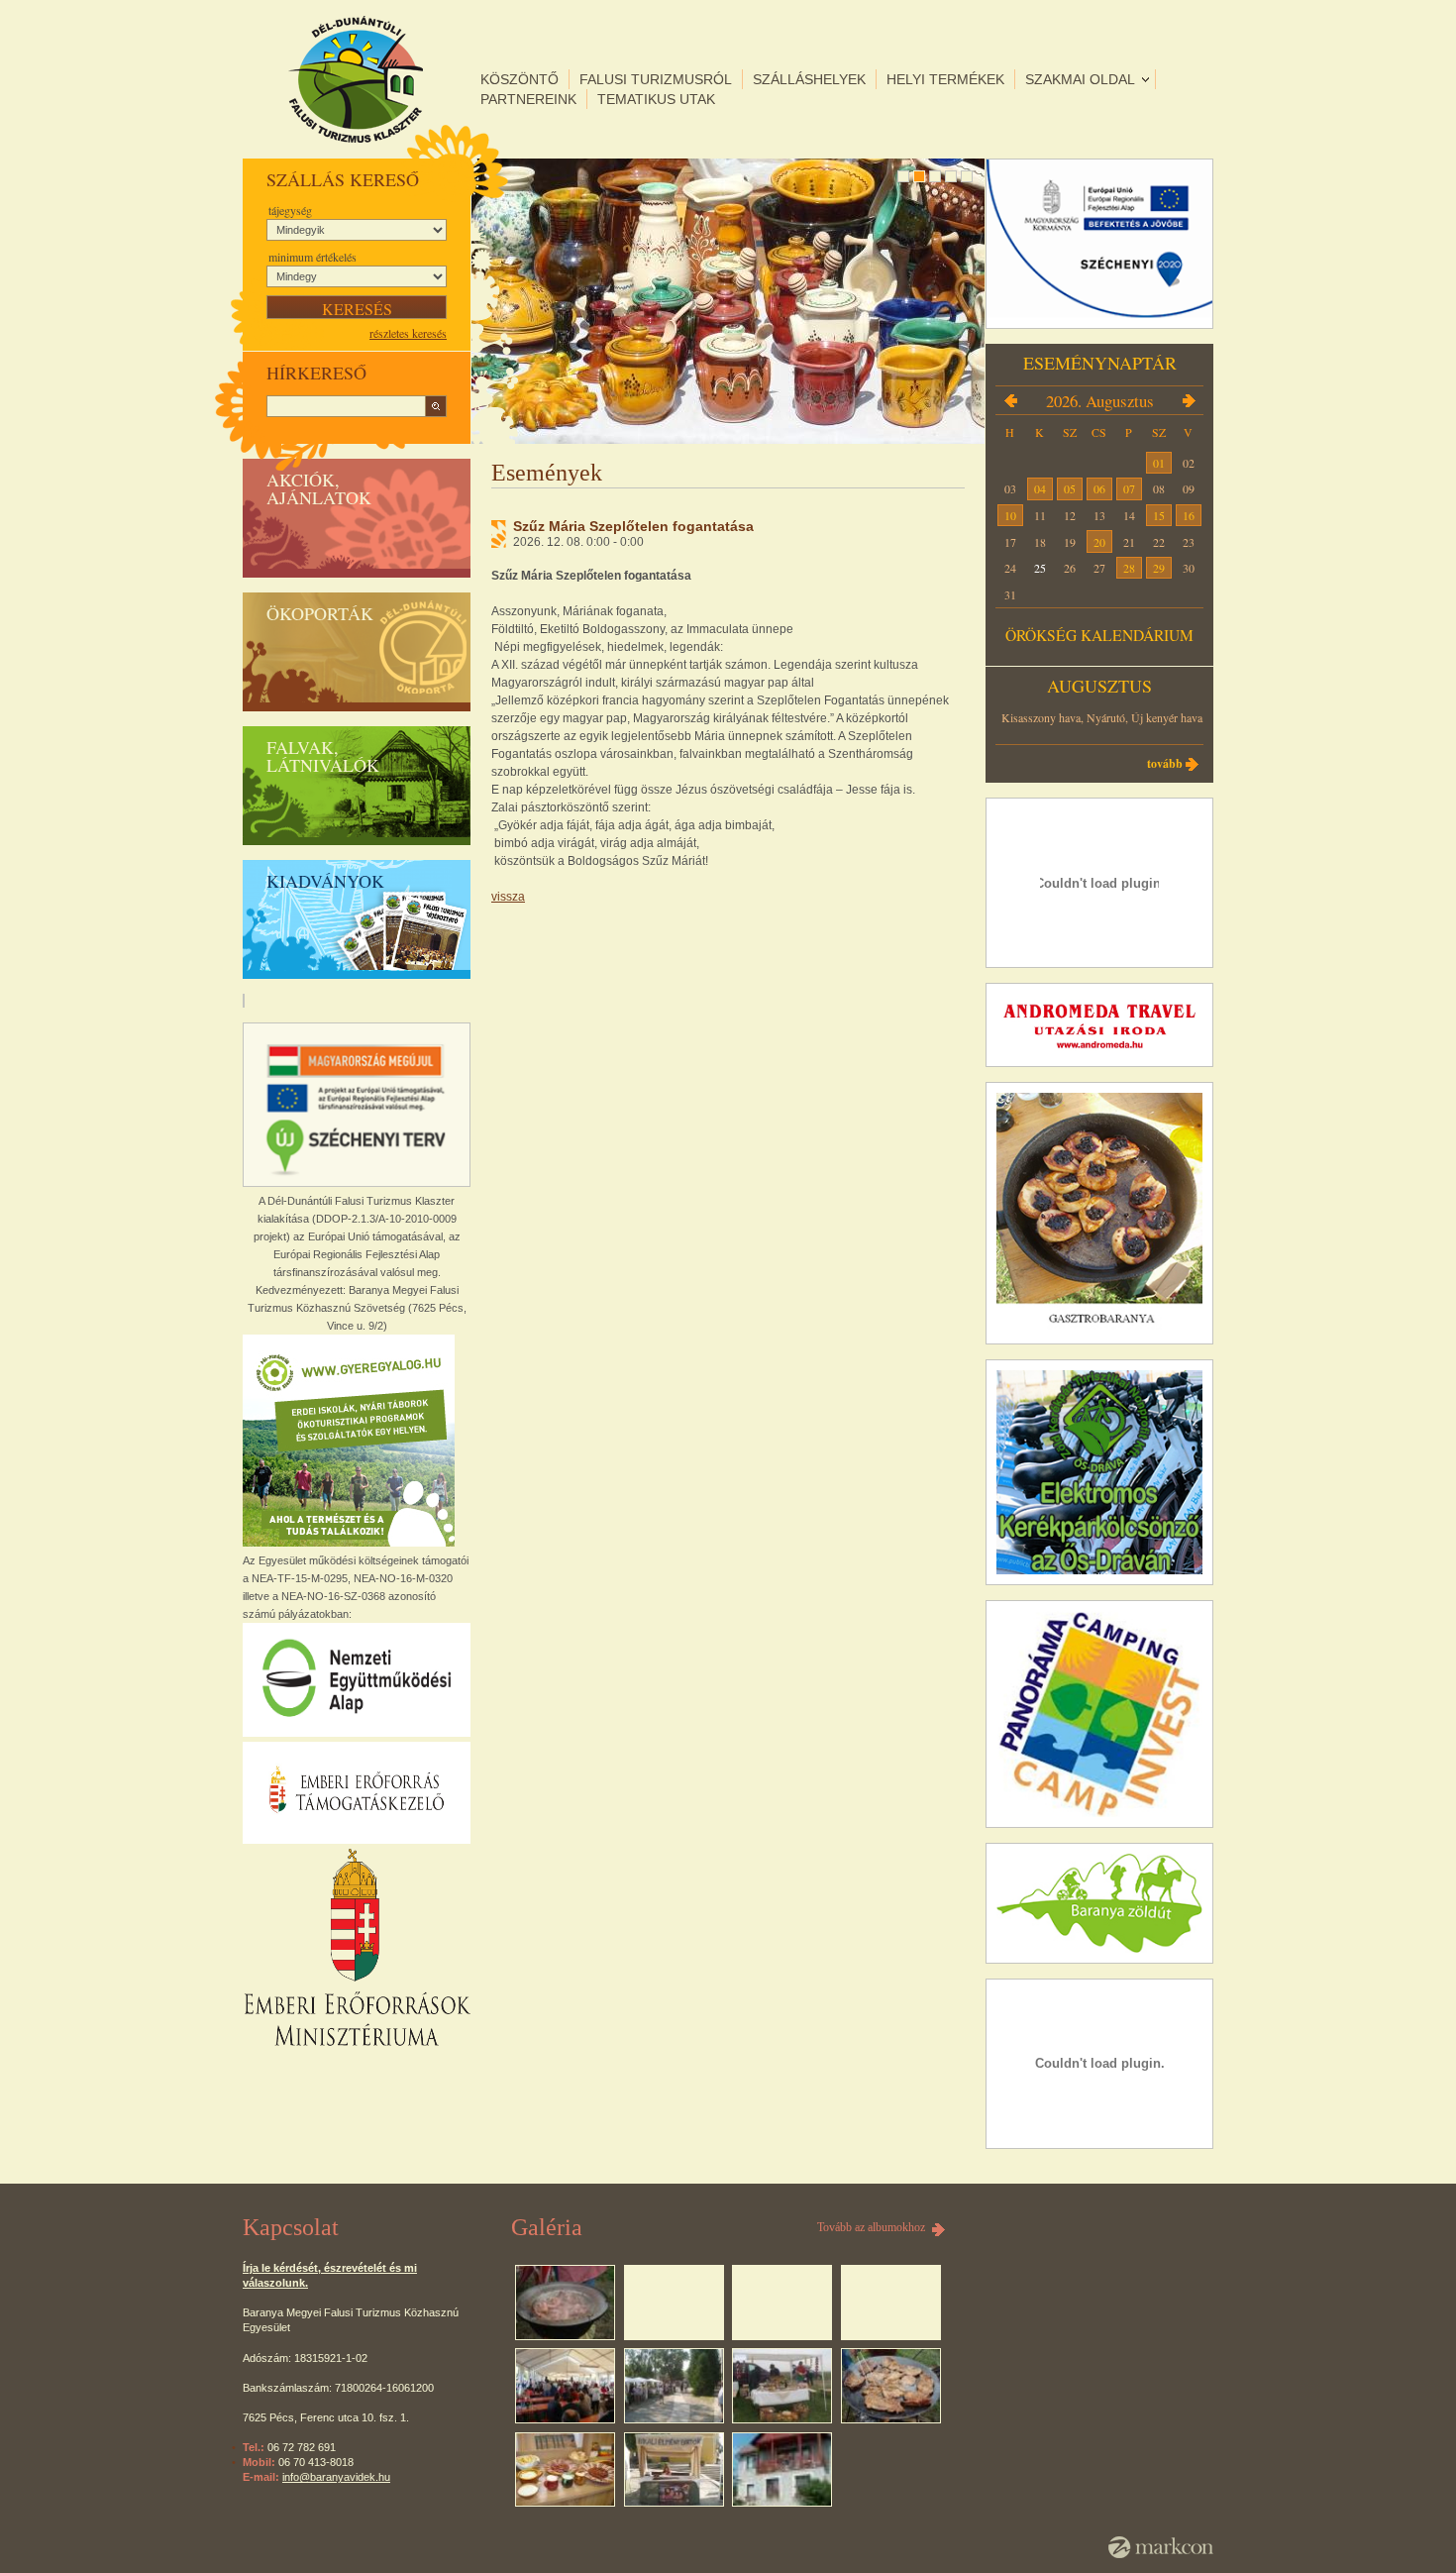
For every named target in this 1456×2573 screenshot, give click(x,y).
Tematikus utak (656, 99)
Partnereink (528, 99)
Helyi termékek (945, 79)
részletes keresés (408, 333)
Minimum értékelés (312, 257)
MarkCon (1161, 2547)
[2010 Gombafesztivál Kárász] (674, 2386)
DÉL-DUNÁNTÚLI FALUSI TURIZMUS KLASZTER (356, 79)
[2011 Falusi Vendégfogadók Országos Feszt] (891, 2386)
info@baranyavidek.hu (336, 2477)
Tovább (1165, 763)
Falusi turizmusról (656, 79)
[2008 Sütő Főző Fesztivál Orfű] (565, 2303)
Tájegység (290, 210)
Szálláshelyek (809, 79)
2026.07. (1010, 400)
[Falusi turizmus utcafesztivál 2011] (674, 2470)
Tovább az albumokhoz (871, 2227)
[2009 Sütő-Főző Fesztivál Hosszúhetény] (565, 2386)
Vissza (508, 897)
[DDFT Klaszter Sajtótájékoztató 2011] (565, 2470)
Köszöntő (520, 79)
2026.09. (1189, 400)
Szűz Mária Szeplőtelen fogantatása (633, 526)
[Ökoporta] (782, 2470)
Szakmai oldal (1080, 79)
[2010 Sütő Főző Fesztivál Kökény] (782, 2386)
